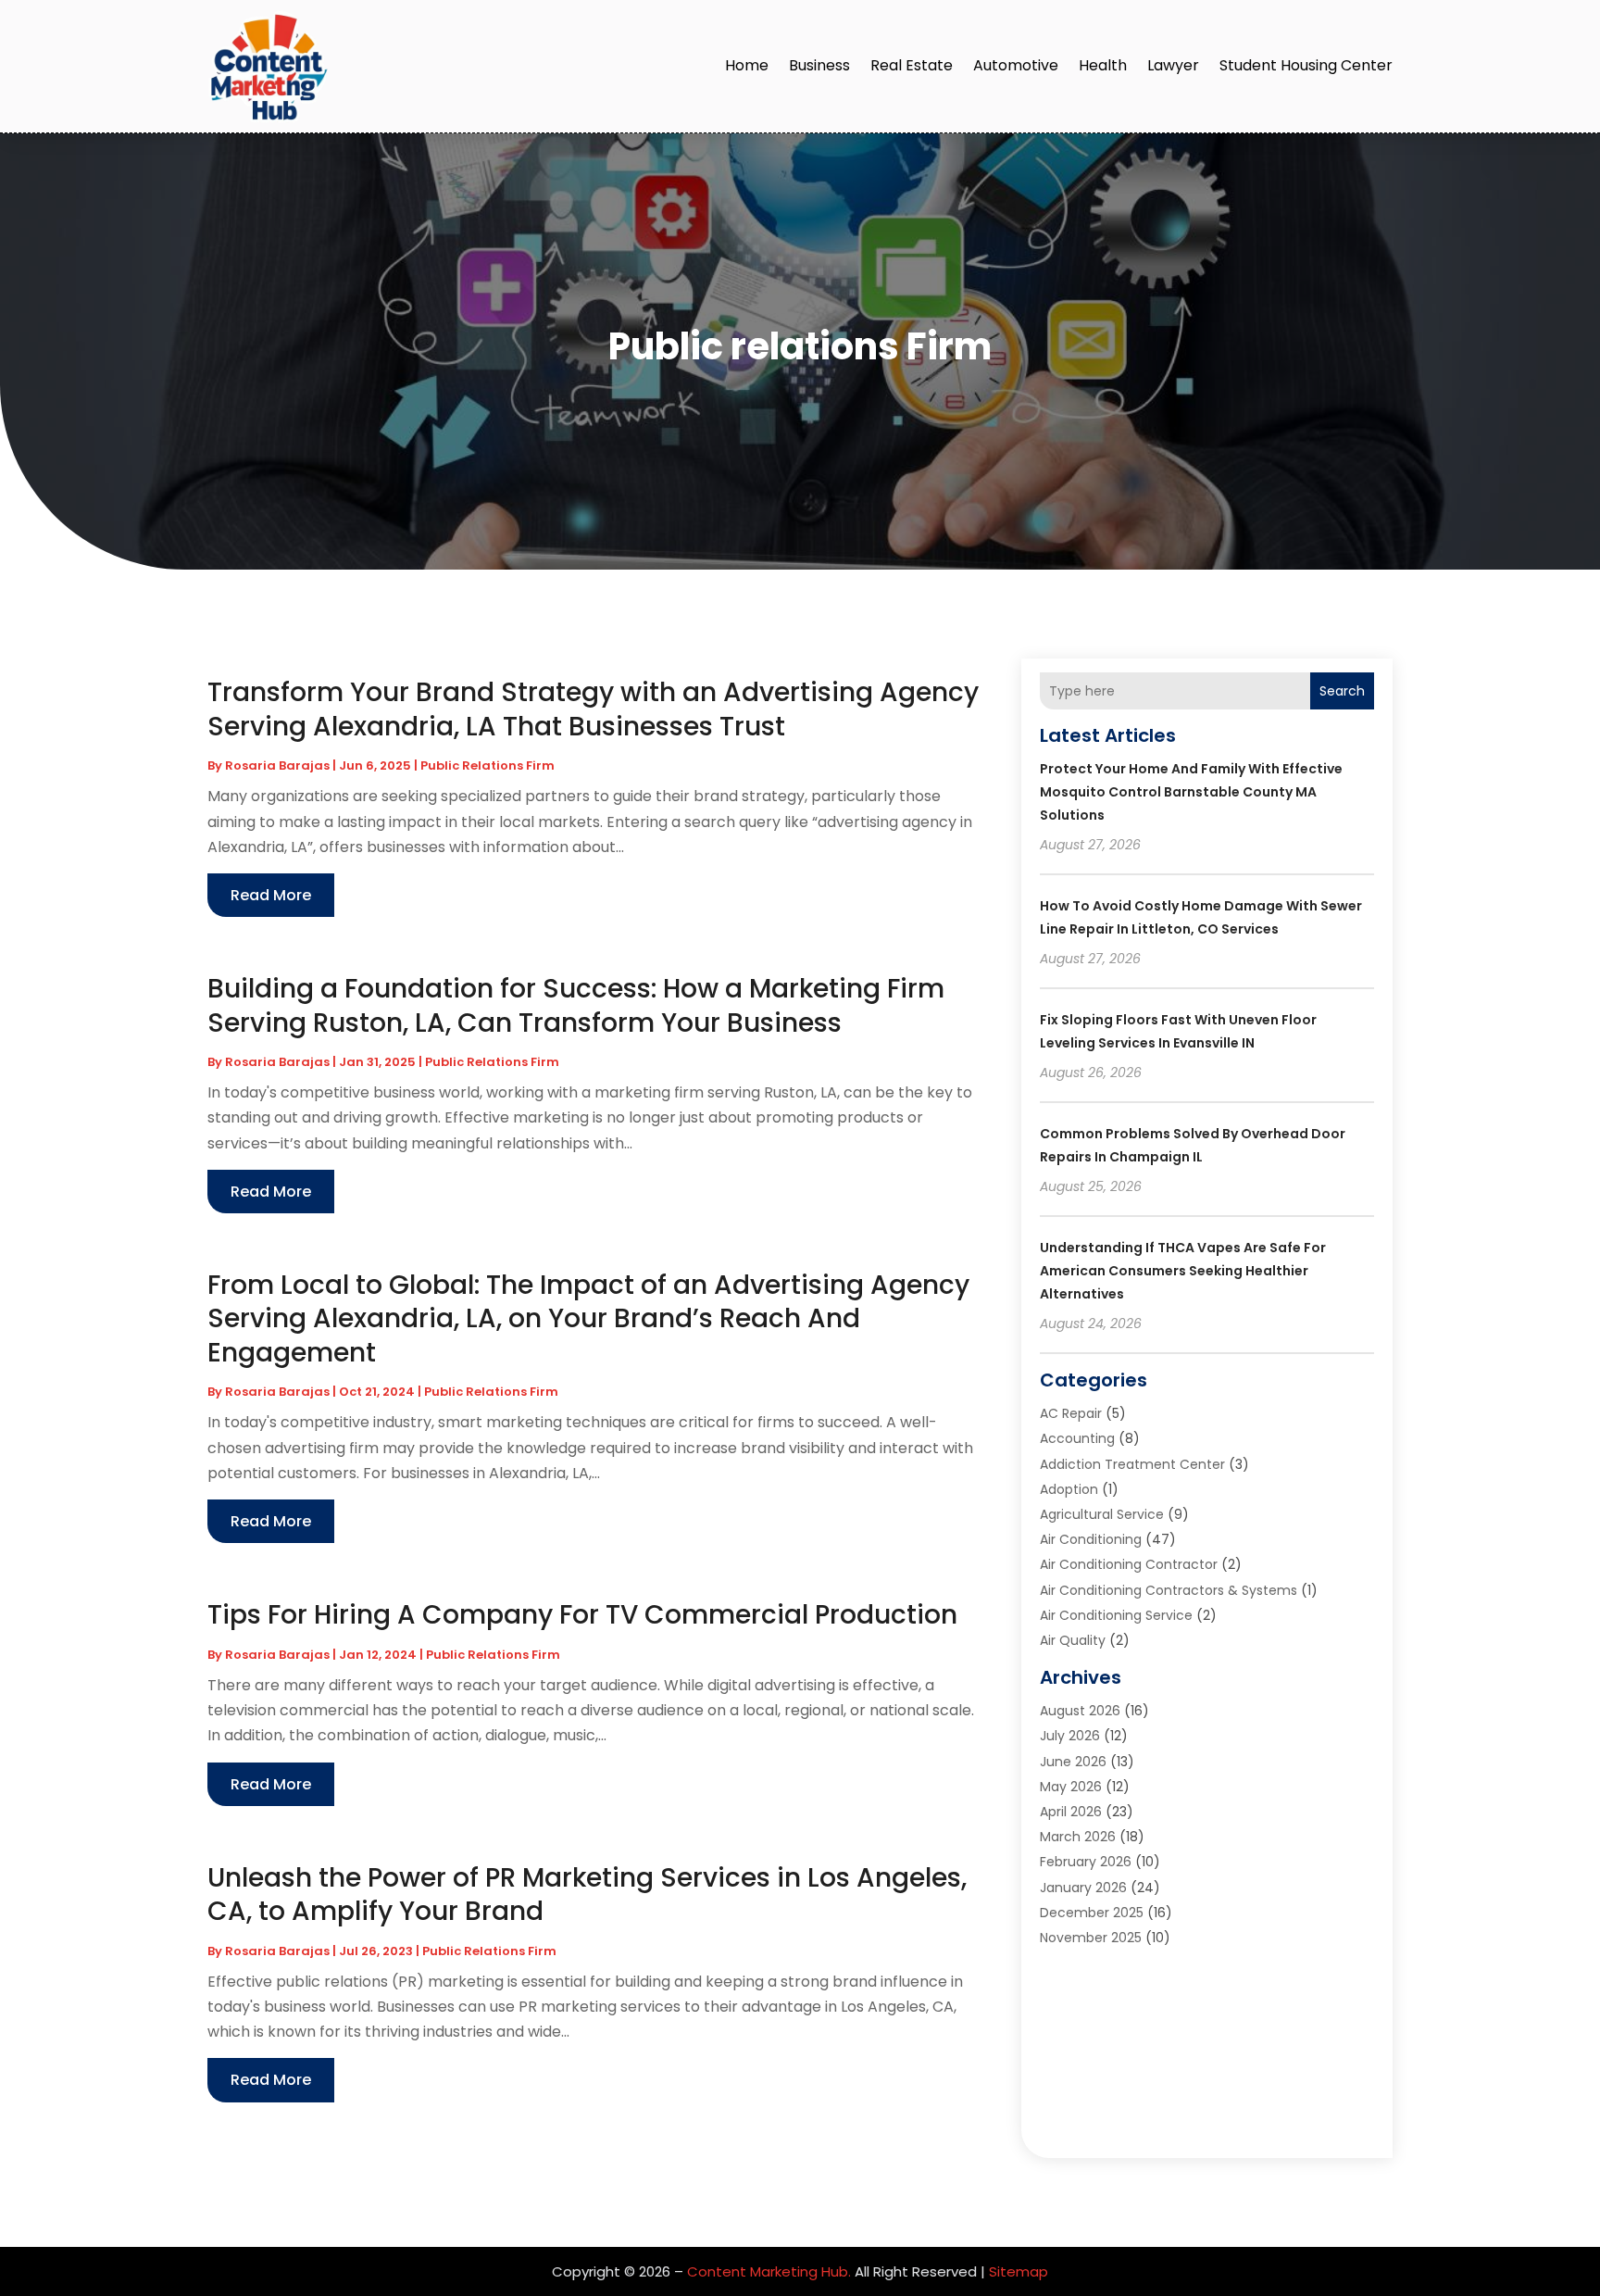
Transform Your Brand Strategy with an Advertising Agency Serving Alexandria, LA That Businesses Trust (593, 709)
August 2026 (1080, 1711)
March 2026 (1078, 1837)
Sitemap (1019, 2271)
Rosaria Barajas (277, 765)
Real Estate (912, 65)
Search (1342, 691)
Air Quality (1073, 1640)
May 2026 (1071, 1787)
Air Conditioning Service (1116, 1615)
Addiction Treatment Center (1132, 1464)
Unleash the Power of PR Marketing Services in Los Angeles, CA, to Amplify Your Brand (587, 1895)
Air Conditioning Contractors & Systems (1169, 1590)
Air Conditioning (1091, 1539)
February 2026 (1086, 1862)
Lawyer (1173, 65)
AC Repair (1071, 1413)
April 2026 (1071, 1812)
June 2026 (1073, 1762)
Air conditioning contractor (1129, 1564)
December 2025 (1092, 1913)
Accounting (1077, 1438)
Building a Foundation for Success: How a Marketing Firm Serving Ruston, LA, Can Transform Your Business (576, 1005)
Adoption (1069, 1489)
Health (1103, 65)
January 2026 (1083, 1888)
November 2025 (1091, 1938)
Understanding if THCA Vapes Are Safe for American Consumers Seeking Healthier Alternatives (1183, 1271)
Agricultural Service (1102, 1514)
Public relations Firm (487, 765)
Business (819, 65)
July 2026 (1070, 1736)
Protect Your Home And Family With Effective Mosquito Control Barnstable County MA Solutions (1191, 792)
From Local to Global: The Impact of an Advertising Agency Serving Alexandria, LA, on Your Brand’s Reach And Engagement (588, 1319)
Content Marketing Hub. (769, 2271)
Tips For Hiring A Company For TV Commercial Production (582, 1615)
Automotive (1016, 65)
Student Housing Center (1306, 65)
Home (747, 65)
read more (271, 895)
